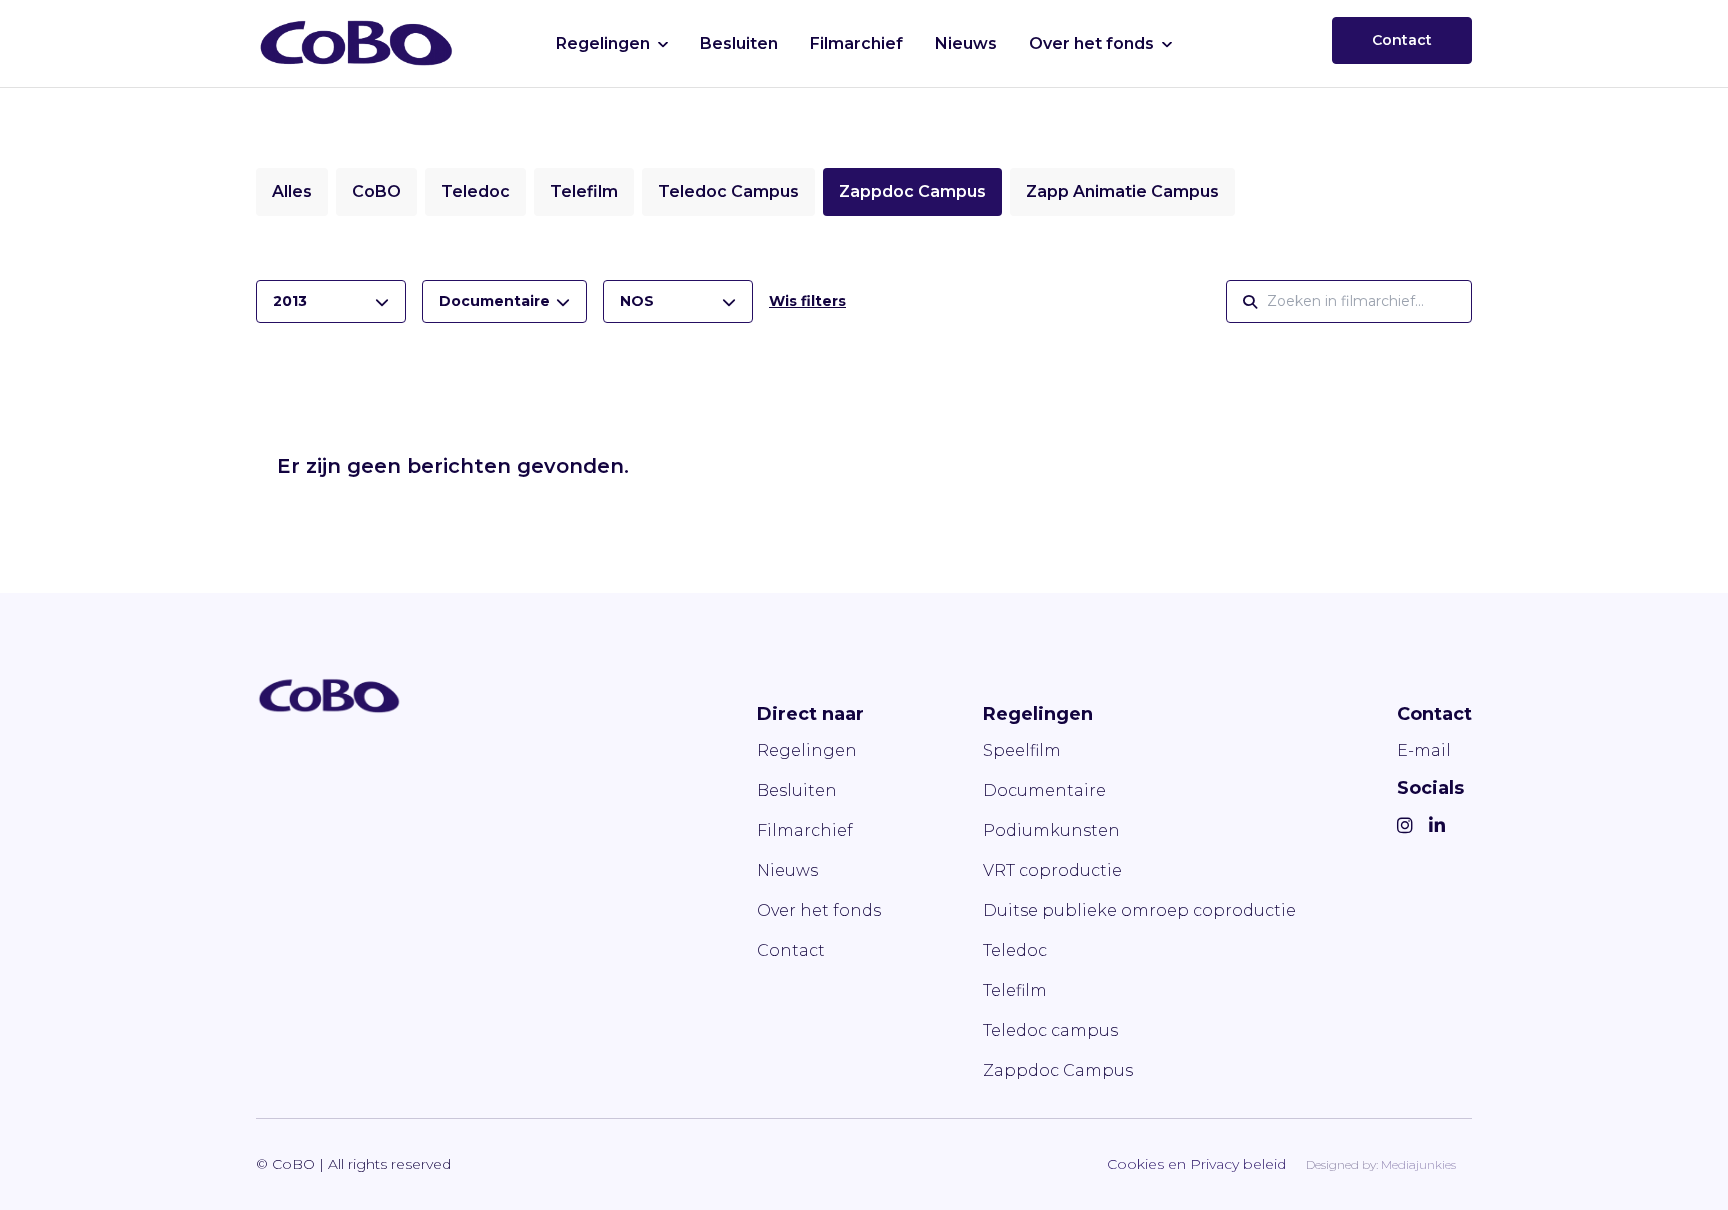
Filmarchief (856, 43)
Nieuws (966, 43)
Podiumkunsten (1051, 830)
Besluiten (739, 43)
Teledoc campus (1050, 1030)
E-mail (1424, 750)
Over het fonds (1091, 43)
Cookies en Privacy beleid (1196, 1164)
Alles (292, 191)
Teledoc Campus (728, 191)
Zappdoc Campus (912, 191)
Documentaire (1044, 790)
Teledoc (475, 191)
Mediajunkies (1418, 1164)
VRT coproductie (1052, 870)
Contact (1402, 40)
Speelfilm (1022, 750)
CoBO (376, 191)
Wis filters (807, 301)
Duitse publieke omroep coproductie (1139, 910)
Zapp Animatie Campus (1122, 191)
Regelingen (603, 43)
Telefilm (584, 191)
